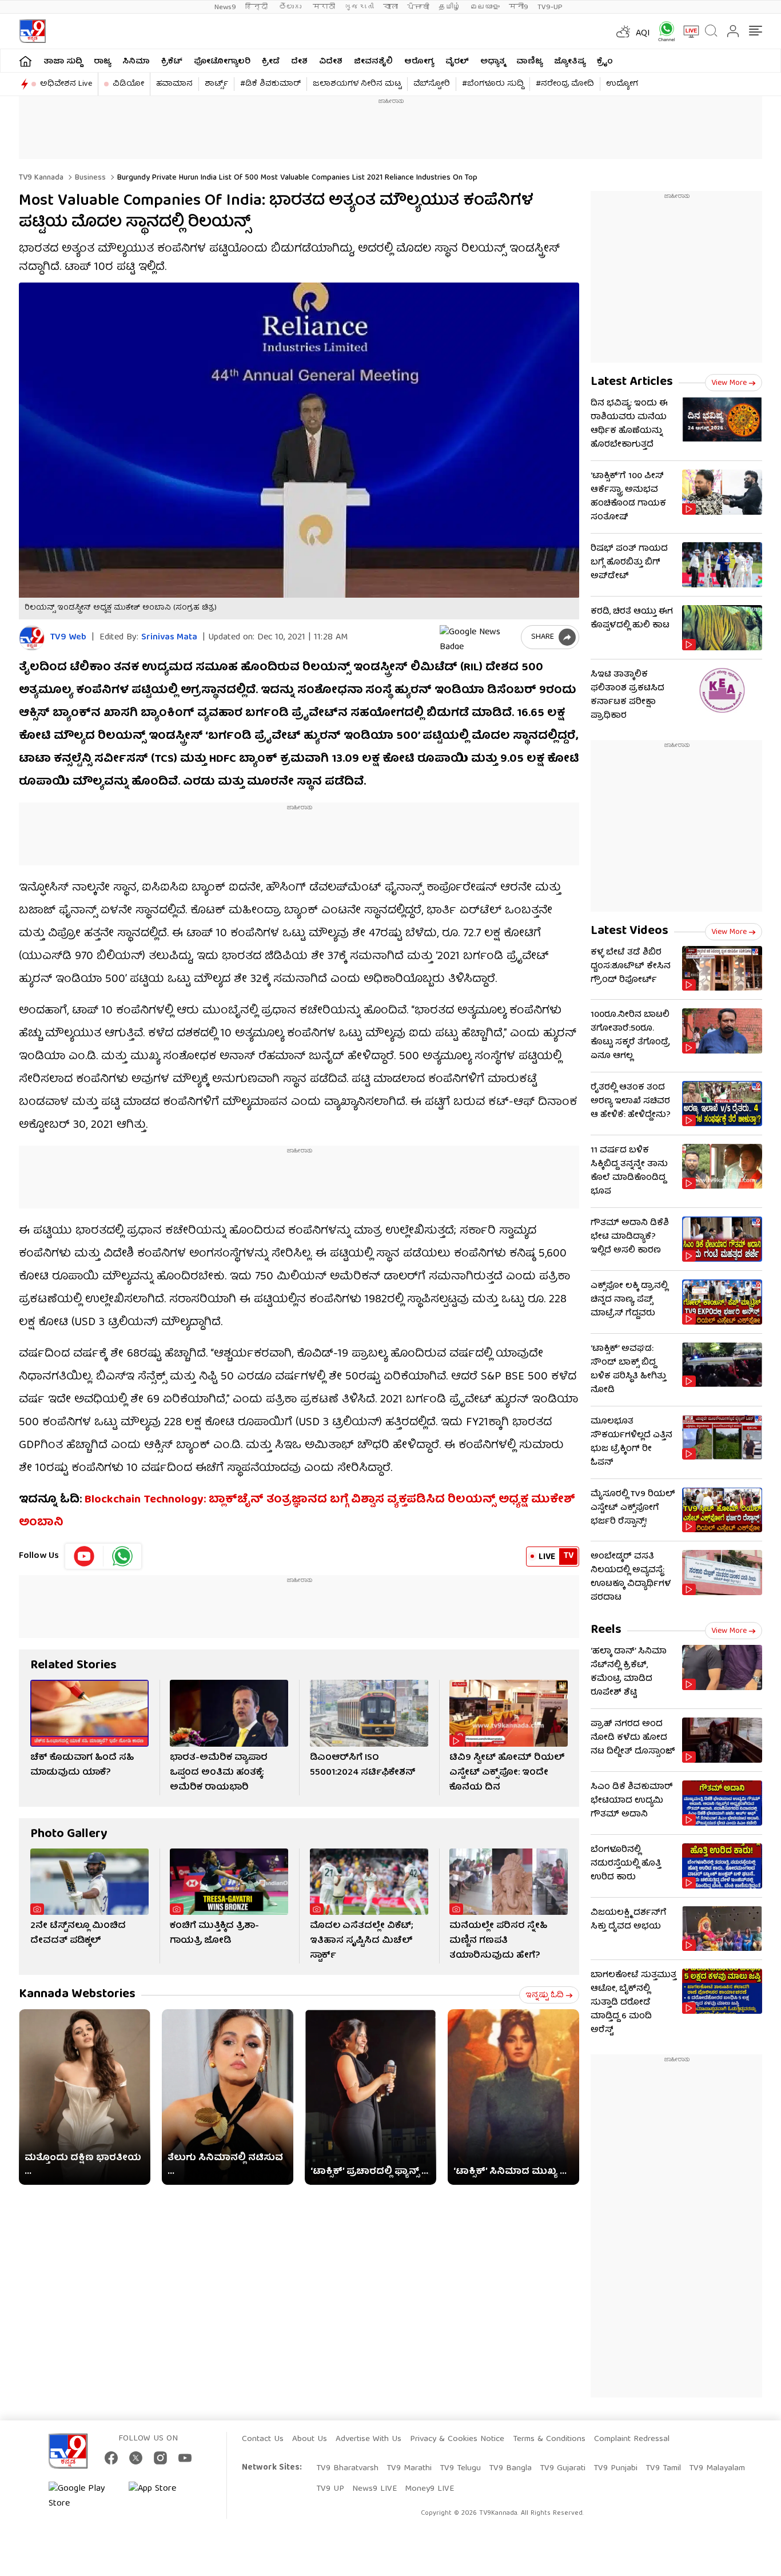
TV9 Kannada (41, 178)
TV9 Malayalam (717, 2468)
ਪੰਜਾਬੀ (418, 7)
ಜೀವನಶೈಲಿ (373, 62)
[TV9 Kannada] (32, 31)
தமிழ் (450, 7)
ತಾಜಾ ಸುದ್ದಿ (63, 62)
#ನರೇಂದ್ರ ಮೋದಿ (565, 84)
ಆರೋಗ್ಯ (419, 62)
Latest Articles (632, 382)
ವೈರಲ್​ (457, 62)
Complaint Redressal (632, 2439)
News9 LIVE (374, 2489)
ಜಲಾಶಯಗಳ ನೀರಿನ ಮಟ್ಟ (357, 84)
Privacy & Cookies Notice (457, 2439)
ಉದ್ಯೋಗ (622, 84)
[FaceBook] (111, 2458)
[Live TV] (687, 31)
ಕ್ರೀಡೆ (271, 62)
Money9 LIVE (429, 2489)
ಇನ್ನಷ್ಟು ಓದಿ (545, 1995)
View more (729, 383)
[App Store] (163, 2497)
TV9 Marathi (409, 2468)
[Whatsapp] (663, 31)
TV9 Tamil (663, 2468)
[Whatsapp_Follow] (122, 1556)
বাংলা (390, 7)
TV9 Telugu (460, 2468)
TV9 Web (68, 638)
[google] (478, 637)
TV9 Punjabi (615, 2468)
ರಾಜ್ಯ (102, 62)
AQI (643, 34)
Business (89, 178)
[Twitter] (136, 2458)
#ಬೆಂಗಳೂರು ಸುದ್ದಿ (493, 84)
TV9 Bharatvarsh (347, 2468)
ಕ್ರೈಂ (605, 62)
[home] (25, 61)
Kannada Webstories (77, 1995)
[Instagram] (160, 2458)
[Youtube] (84, 1556)
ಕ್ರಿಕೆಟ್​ (172, 62)
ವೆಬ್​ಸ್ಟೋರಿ (432, 84)
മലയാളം (485, 7)
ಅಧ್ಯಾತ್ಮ (493, 62)
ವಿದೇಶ (331, 62)
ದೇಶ (299, 62)
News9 (225, 7)
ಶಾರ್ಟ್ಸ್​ (216, 84)
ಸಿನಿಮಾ (136, 62)
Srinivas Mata (169, 638)
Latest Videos (629, 931)
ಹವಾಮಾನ (174, 84)
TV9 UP (330, 2489)
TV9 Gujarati (563, 2468)
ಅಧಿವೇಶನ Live (66, 84)
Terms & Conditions (549, 2439)
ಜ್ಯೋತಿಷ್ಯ (570, 62)
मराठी (324, 7)
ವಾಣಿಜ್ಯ (529, 62)
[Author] (32, 638)
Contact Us (263, 2439)
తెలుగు (291, 7)
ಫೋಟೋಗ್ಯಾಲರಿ (222, 62)
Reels (606, 1630)
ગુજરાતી (359, 7)
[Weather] (622, 31)
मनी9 (519, 7)
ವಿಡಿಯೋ (128, 84)
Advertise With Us (368, 2439)
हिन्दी (258, 7)
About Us (310, 2439)
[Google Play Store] (83, 2497)
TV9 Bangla (510, 2468)
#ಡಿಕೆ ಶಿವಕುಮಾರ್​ (270, 84)
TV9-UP (550, 7)
